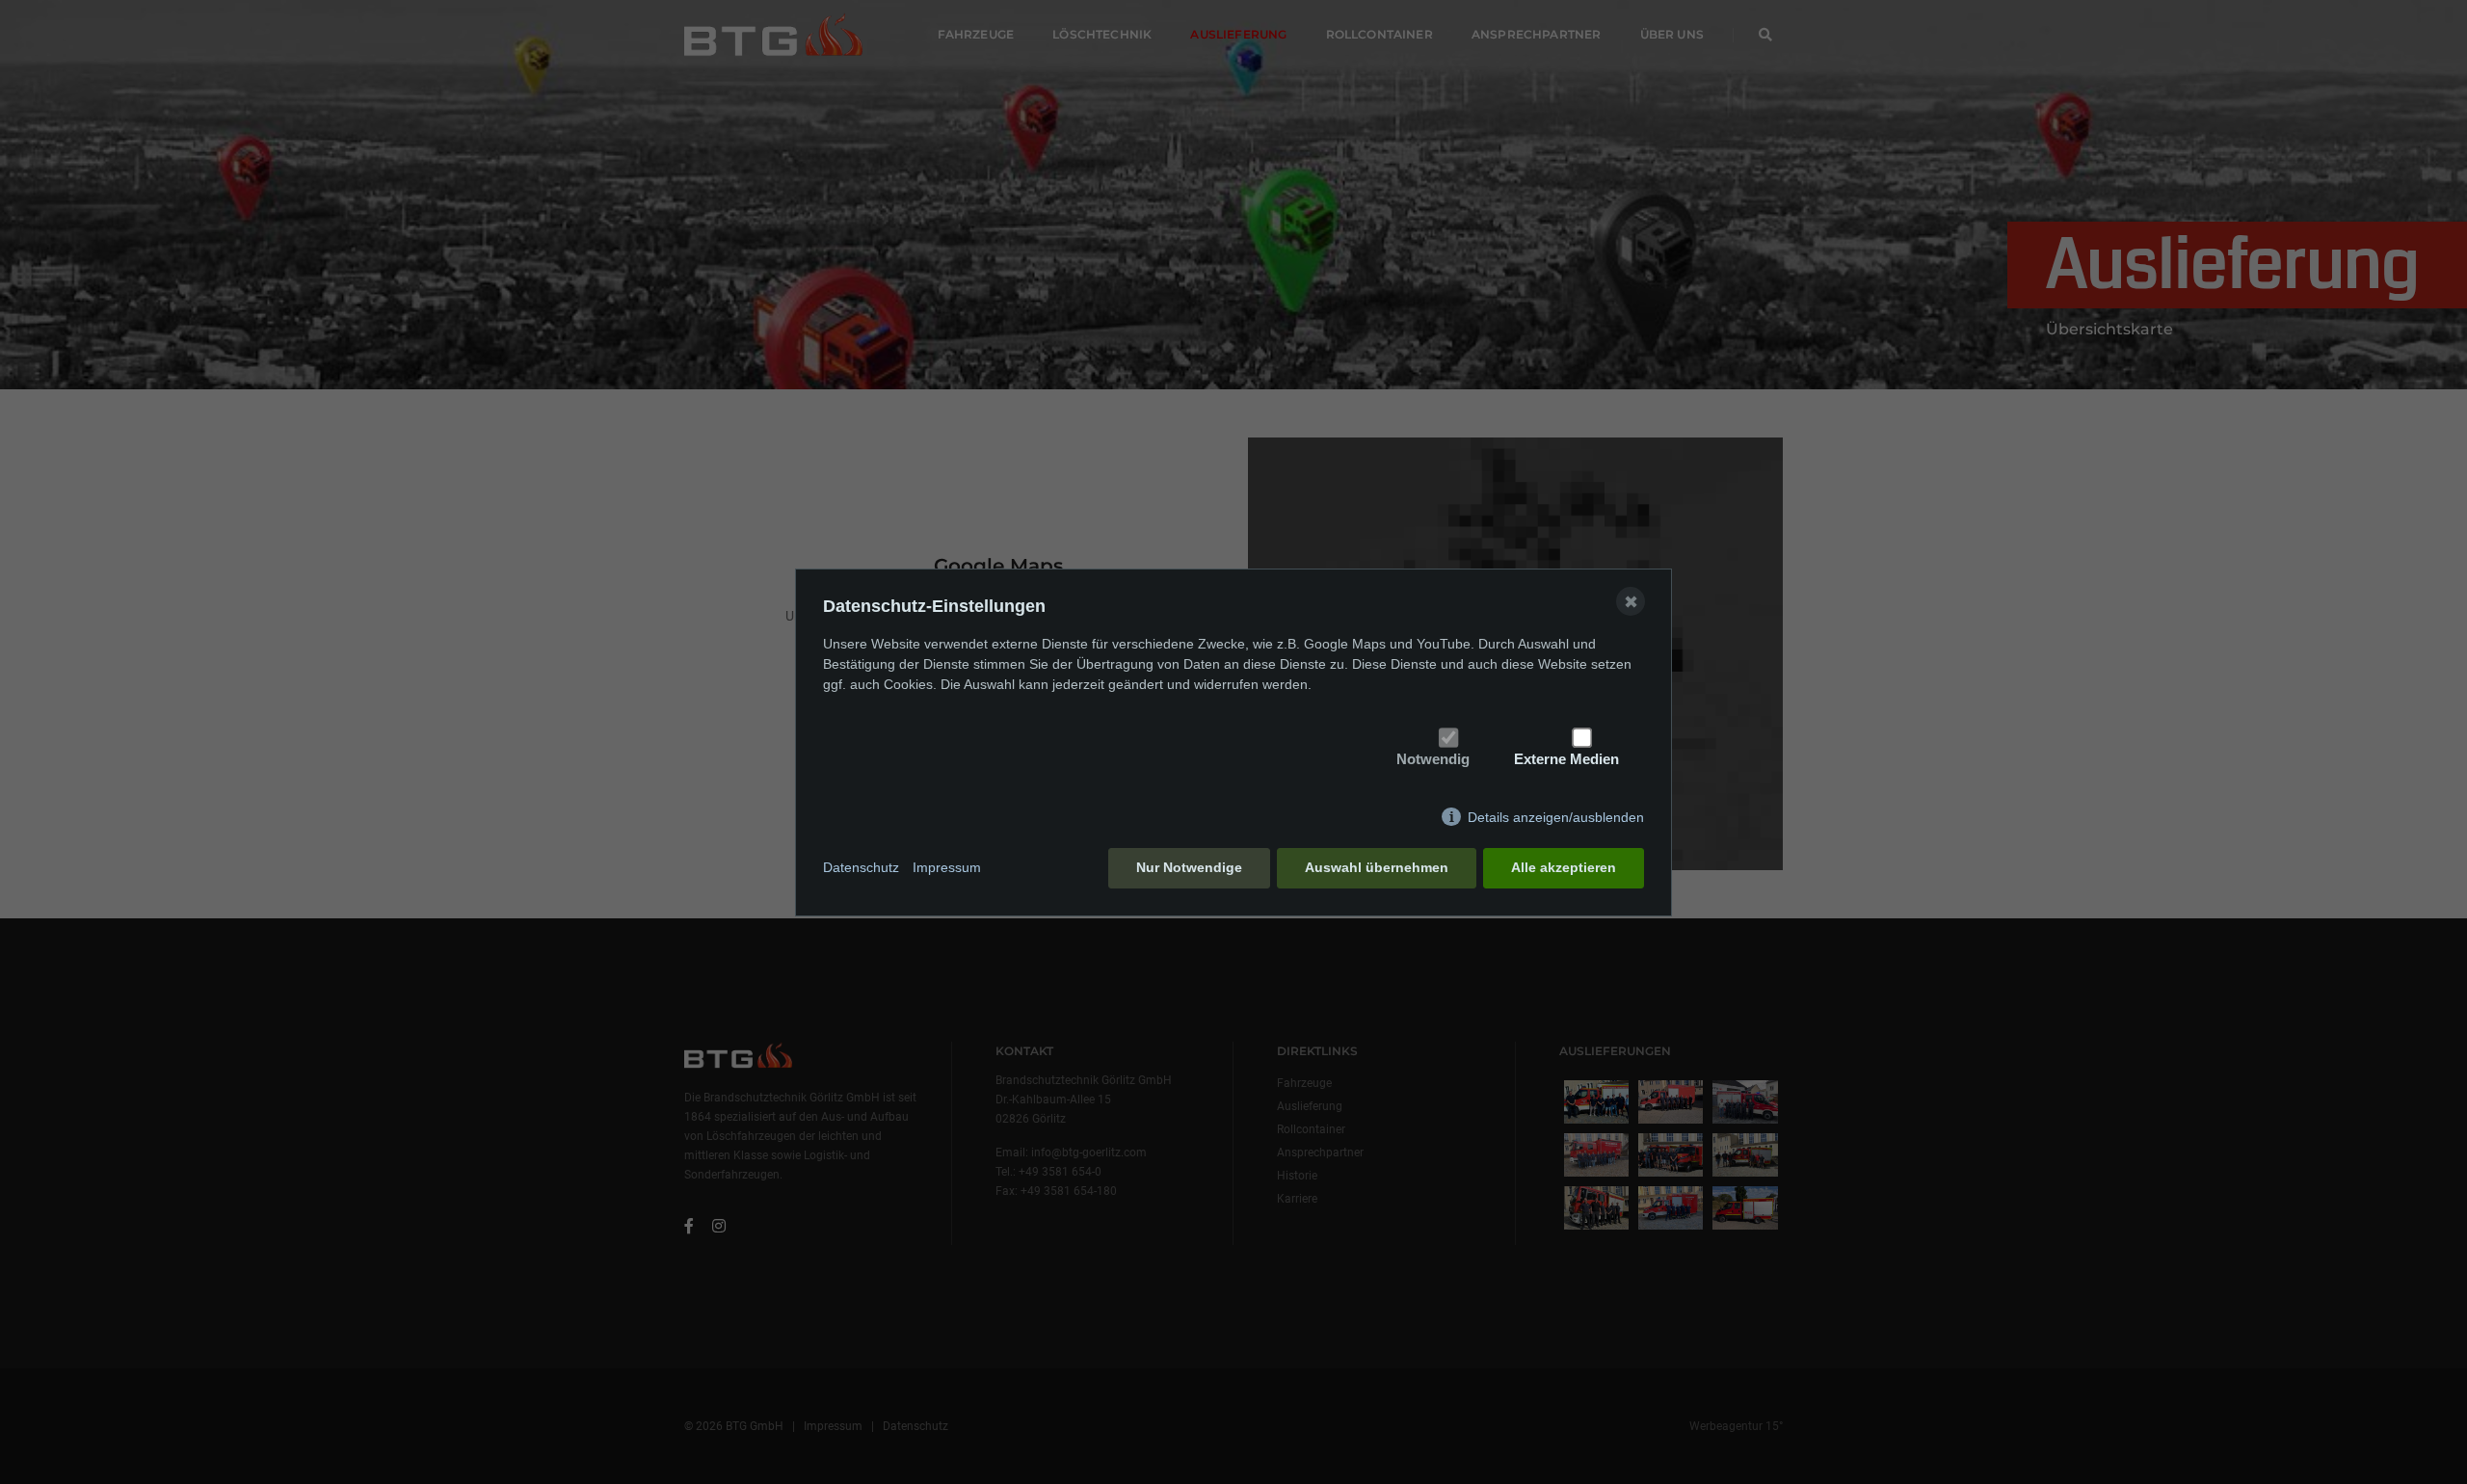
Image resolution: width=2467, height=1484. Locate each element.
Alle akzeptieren (1564, 867)
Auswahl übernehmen (1377, 867)
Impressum (947, 867)
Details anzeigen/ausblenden (1556, 817)
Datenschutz (861, 867)
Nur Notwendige (1189, 867)
